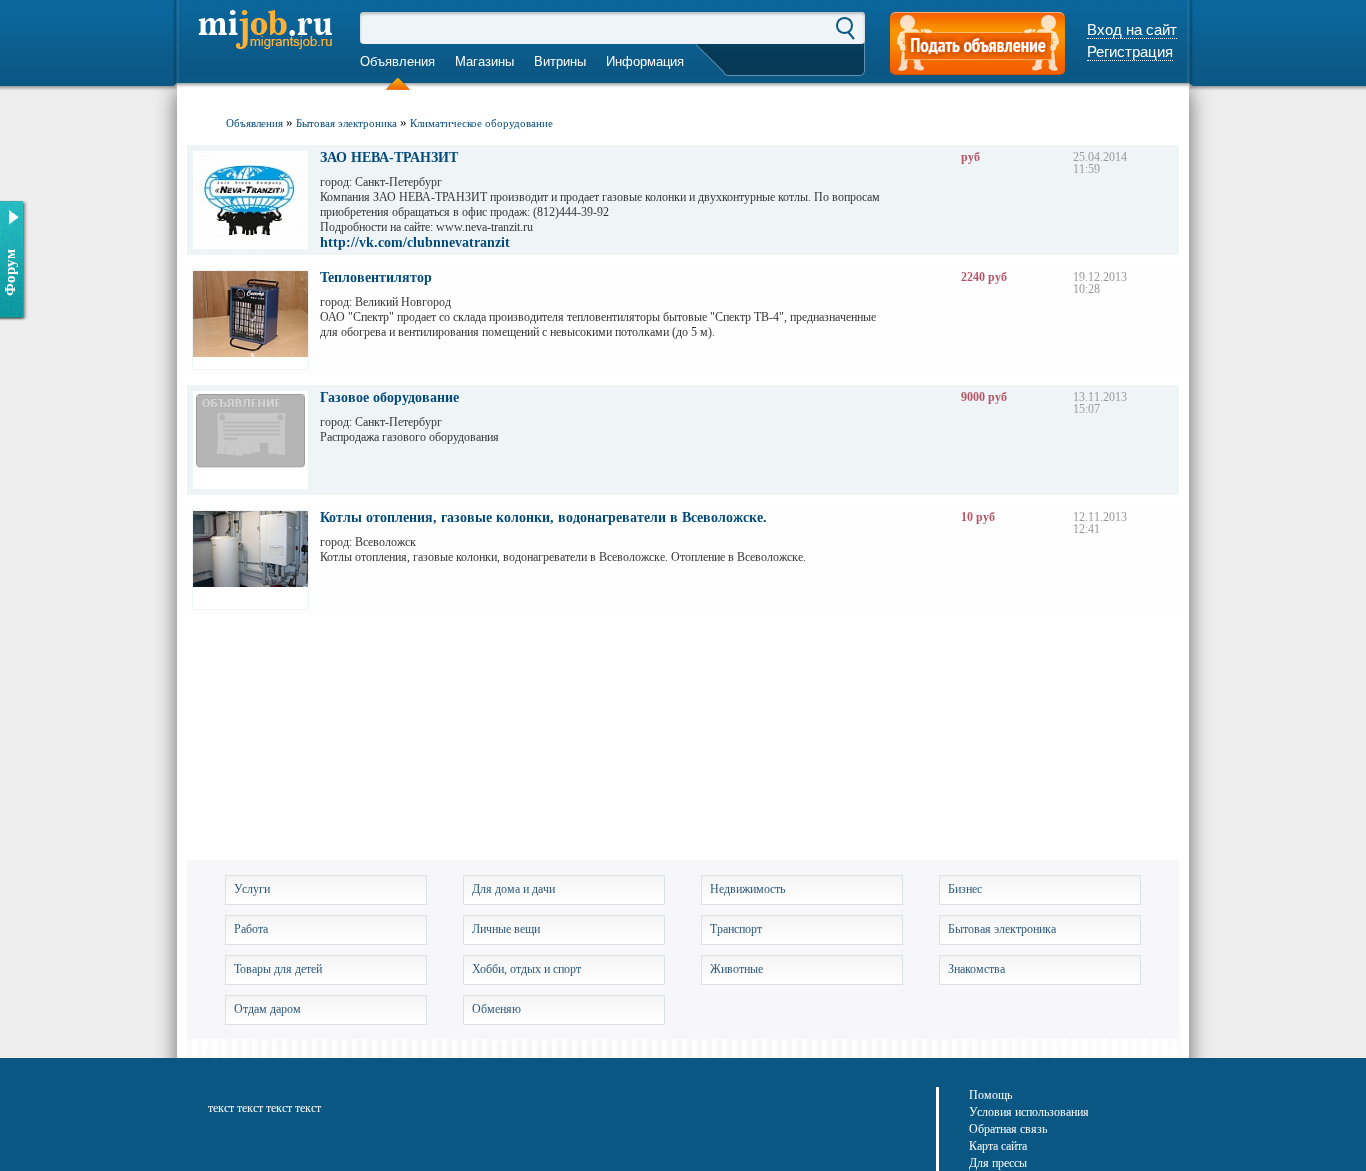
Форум (10, 272)
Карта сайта (998, 1146)
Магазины (484, 61)
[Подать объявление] (977, 45)
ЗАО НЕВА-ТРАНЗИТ (389, 158)
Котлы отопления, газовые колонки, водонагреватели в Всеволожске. (543, 518)
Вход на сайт (1132, 29)
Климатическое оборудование (481, 123)
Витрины (560, 61)
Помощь (990, 1095)
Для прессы (998, 1163)
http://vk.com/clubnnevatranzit (415, 242)
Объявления (397, 61)
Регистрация (1130, 51)
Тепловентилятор (376, 278)
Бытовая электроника (346, 123)
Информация (645, 61)
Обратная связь (1008, 1129)
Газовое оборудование (389, 398)
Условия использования (1029, 1112)
